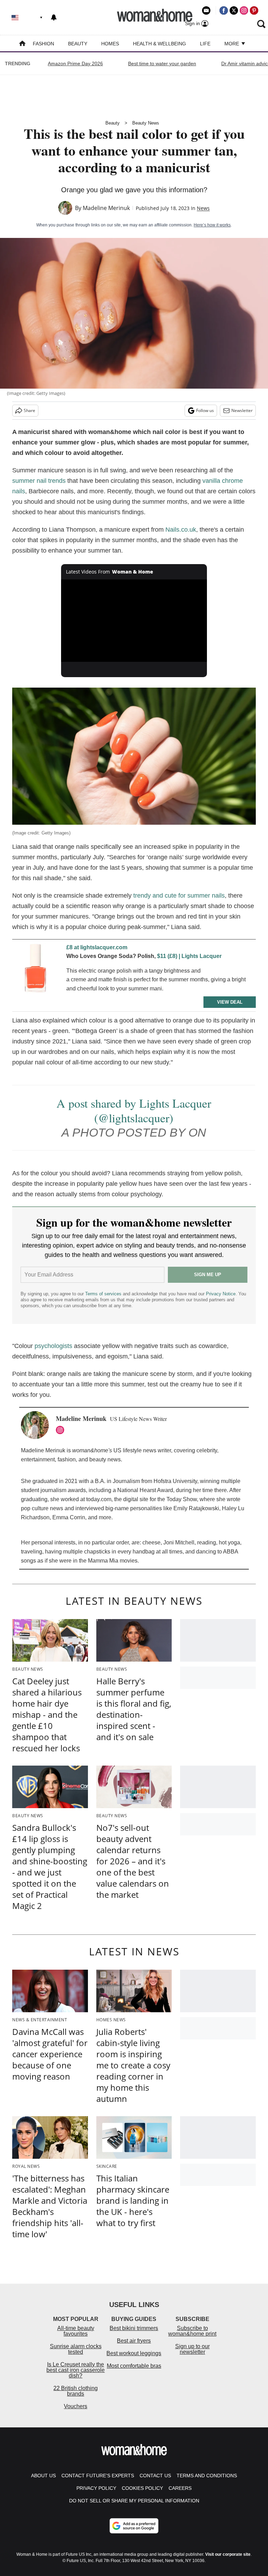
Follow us (205, 410)
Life (205, 44)
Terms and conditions (207, 2476)
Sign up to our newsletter (192, 2349)
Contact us (155, 2476)
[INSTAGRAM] (62, 1430)
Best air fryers (134, 2341)
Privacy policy (96, 2488)
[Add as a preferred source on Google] (134, 2526)
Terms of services (104, 1294)
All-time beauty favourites (76, 2331)
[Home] (22, 44)
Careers (180, 2488)
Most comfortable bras (134, 2366)
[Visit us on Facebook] (224, 10)
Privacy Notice (221, 1294)
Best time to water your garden (162, 63)
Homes (110, 44)
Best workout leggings (134, 2353)
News (203, 208)
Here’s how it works (212, 225)
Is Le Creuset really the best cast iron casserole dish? (76, 2370)
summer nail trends (39, 481)
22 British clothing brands (76, 2391)
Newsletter (242, 410)
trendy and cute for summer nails (179, 896)
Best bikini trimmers (134, 2328)
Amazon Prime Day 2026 (75, 63)
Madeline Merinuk (106, 208)
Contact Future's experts (98, 2476)
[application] (134, 621)
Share (29, 410)
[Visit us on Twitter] (234, 10)
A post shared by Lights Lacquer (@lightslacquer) (134, 1110)
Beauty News (146, 123)
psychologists (53, 1346)
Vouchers (76, 2406)
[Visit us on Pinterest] (254, 10)
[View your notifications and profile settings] (54, 17)
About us (43, 2476)
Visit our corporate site (228, 2554)
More (232, 44)
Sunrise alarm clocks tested (76, 2349)
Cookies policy (142, 2488)
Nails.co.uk (181, 530)
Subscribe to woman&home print (192, 2331)
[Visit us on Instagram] (244, 10)
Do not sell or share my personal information (134, 2501)
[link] (37, 971)
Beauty (78, 44)
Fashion (43, 44)
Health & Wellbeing (159, 44)
